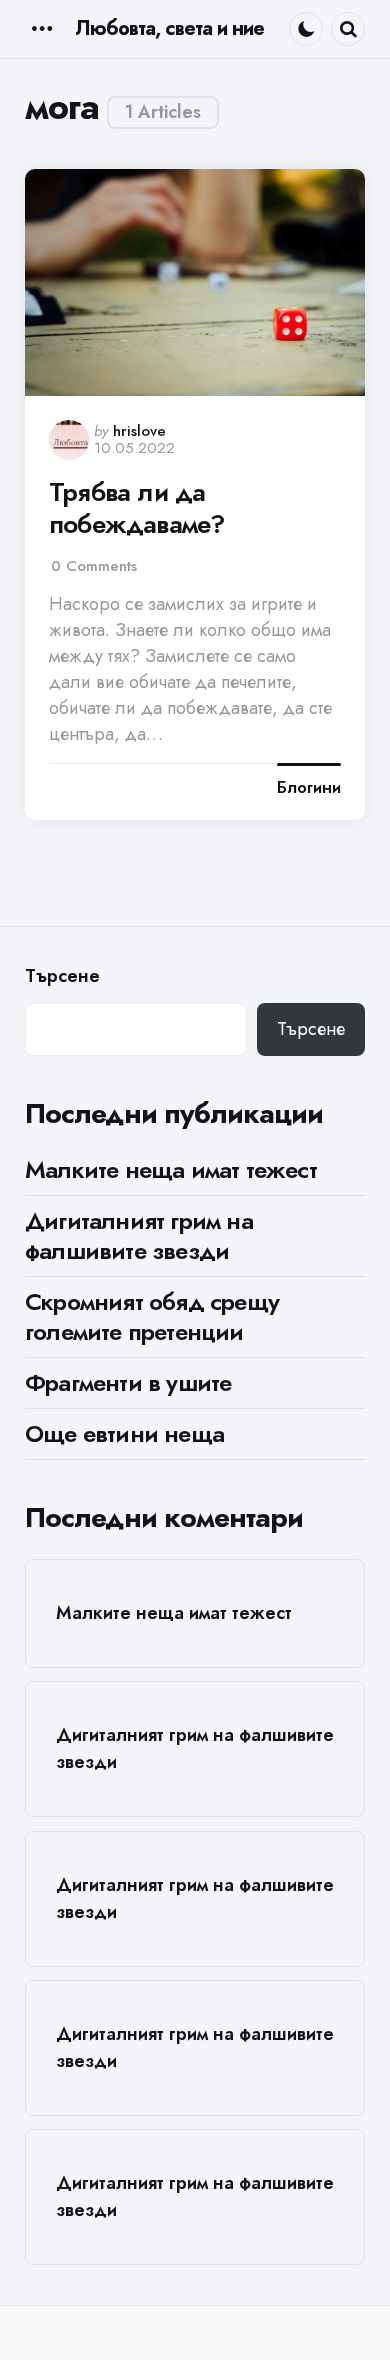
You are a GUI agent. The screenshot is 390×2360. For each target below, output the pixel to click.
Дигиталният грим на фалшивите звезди (139, 1235)
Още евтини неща (124, 1433)
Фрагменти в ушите (128, 1382)
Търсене (62, 976)
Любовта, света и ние (169, 28)
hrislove (139, 431)
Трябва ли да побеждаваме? (136, 508)
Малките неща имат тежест (171, 1169)
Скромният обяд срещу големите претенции (152, 1316)
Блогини (309, 788)
